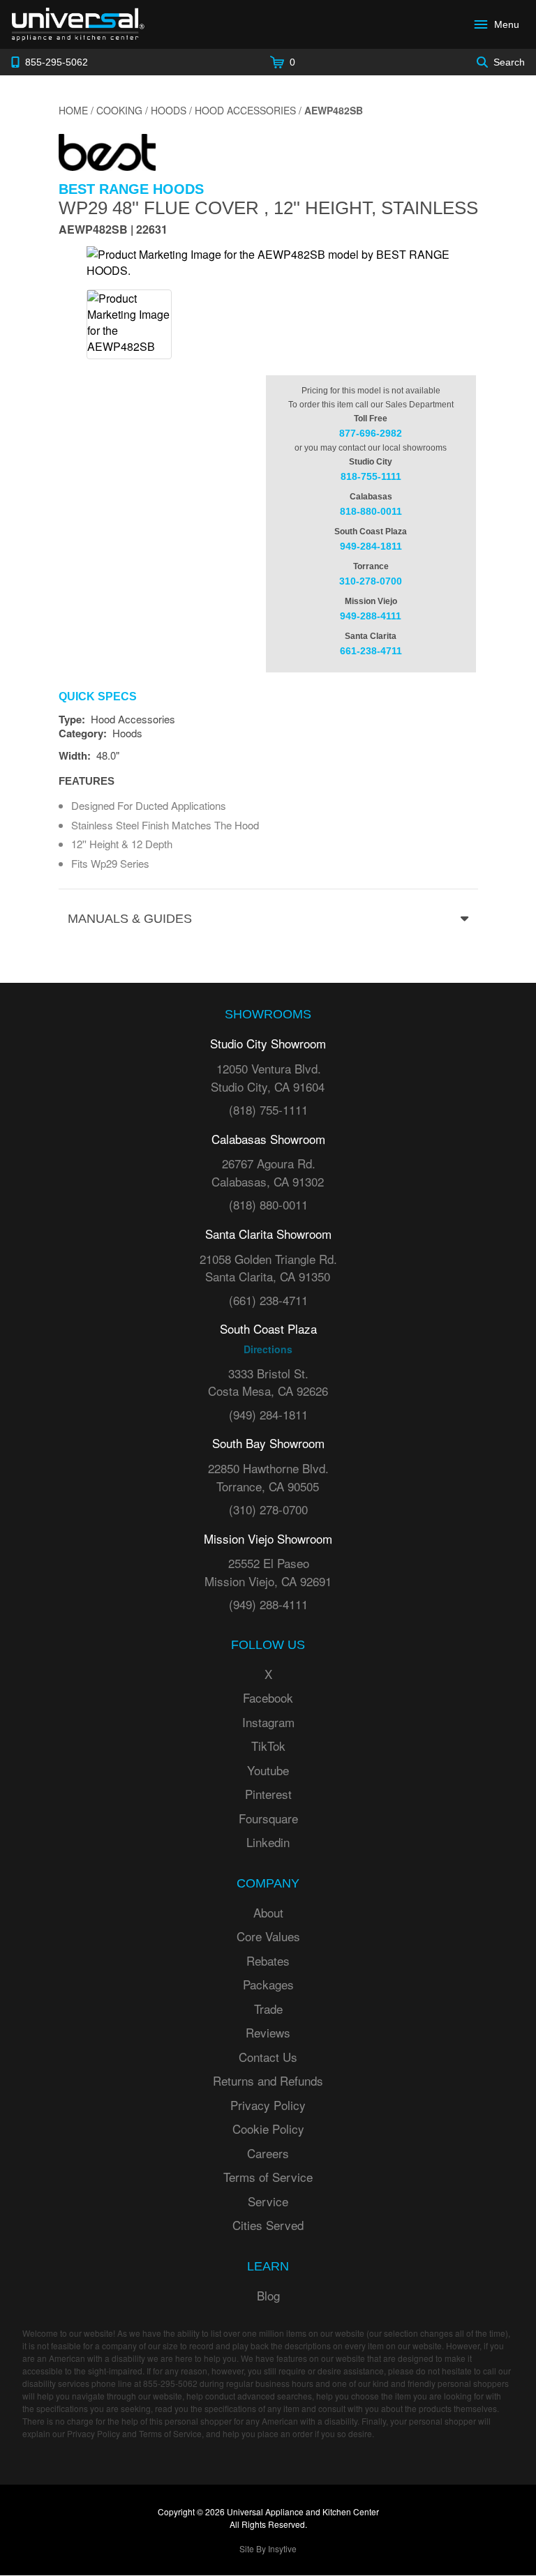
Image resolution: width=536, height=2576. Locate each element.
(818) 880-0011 (268, 1204)
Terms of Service (268, 2177)
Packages (268, 1984)
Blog (268, 2295)
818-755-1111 (371, 476)
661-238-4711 (371, 651)
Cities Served (268, 2225)
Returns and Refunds (268, 2080)
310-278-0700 (371, 581)
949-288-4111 (371, 616)
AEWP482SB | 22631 (113, 231)
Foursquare (268, 1818)
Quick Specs (98, 697)
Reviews (268, 2032)
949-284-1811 (371, 546)
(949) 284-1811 (268, 1414)
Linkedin (268, 1842)
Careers (268, 2153)
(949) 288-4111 (268, 1604)
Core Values (268, 1936)
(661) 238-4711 (268, 1300)
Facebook (268, 1697)
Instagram (268, 1722)
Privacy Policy (268, 2105)
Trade (268, 2009)
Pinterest (268, 1794)
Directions (268, 1349)
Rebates (268, 1960)
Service (268, 2201)
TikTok (268, 1746)
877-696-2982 (371, 433)
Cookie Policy (268, 2129)
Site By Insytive (268, 2548)
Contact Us (268, 2057)
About (268, 1912)
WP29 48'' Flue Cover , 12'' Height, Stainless (268, 208)
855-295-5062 (170, 2383)
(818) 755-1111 (268, 1109)
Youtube (268, 1770)
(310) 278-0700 (268, 1509)
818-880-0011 (371, 511)
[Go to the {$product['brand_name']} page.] (107, 151)
